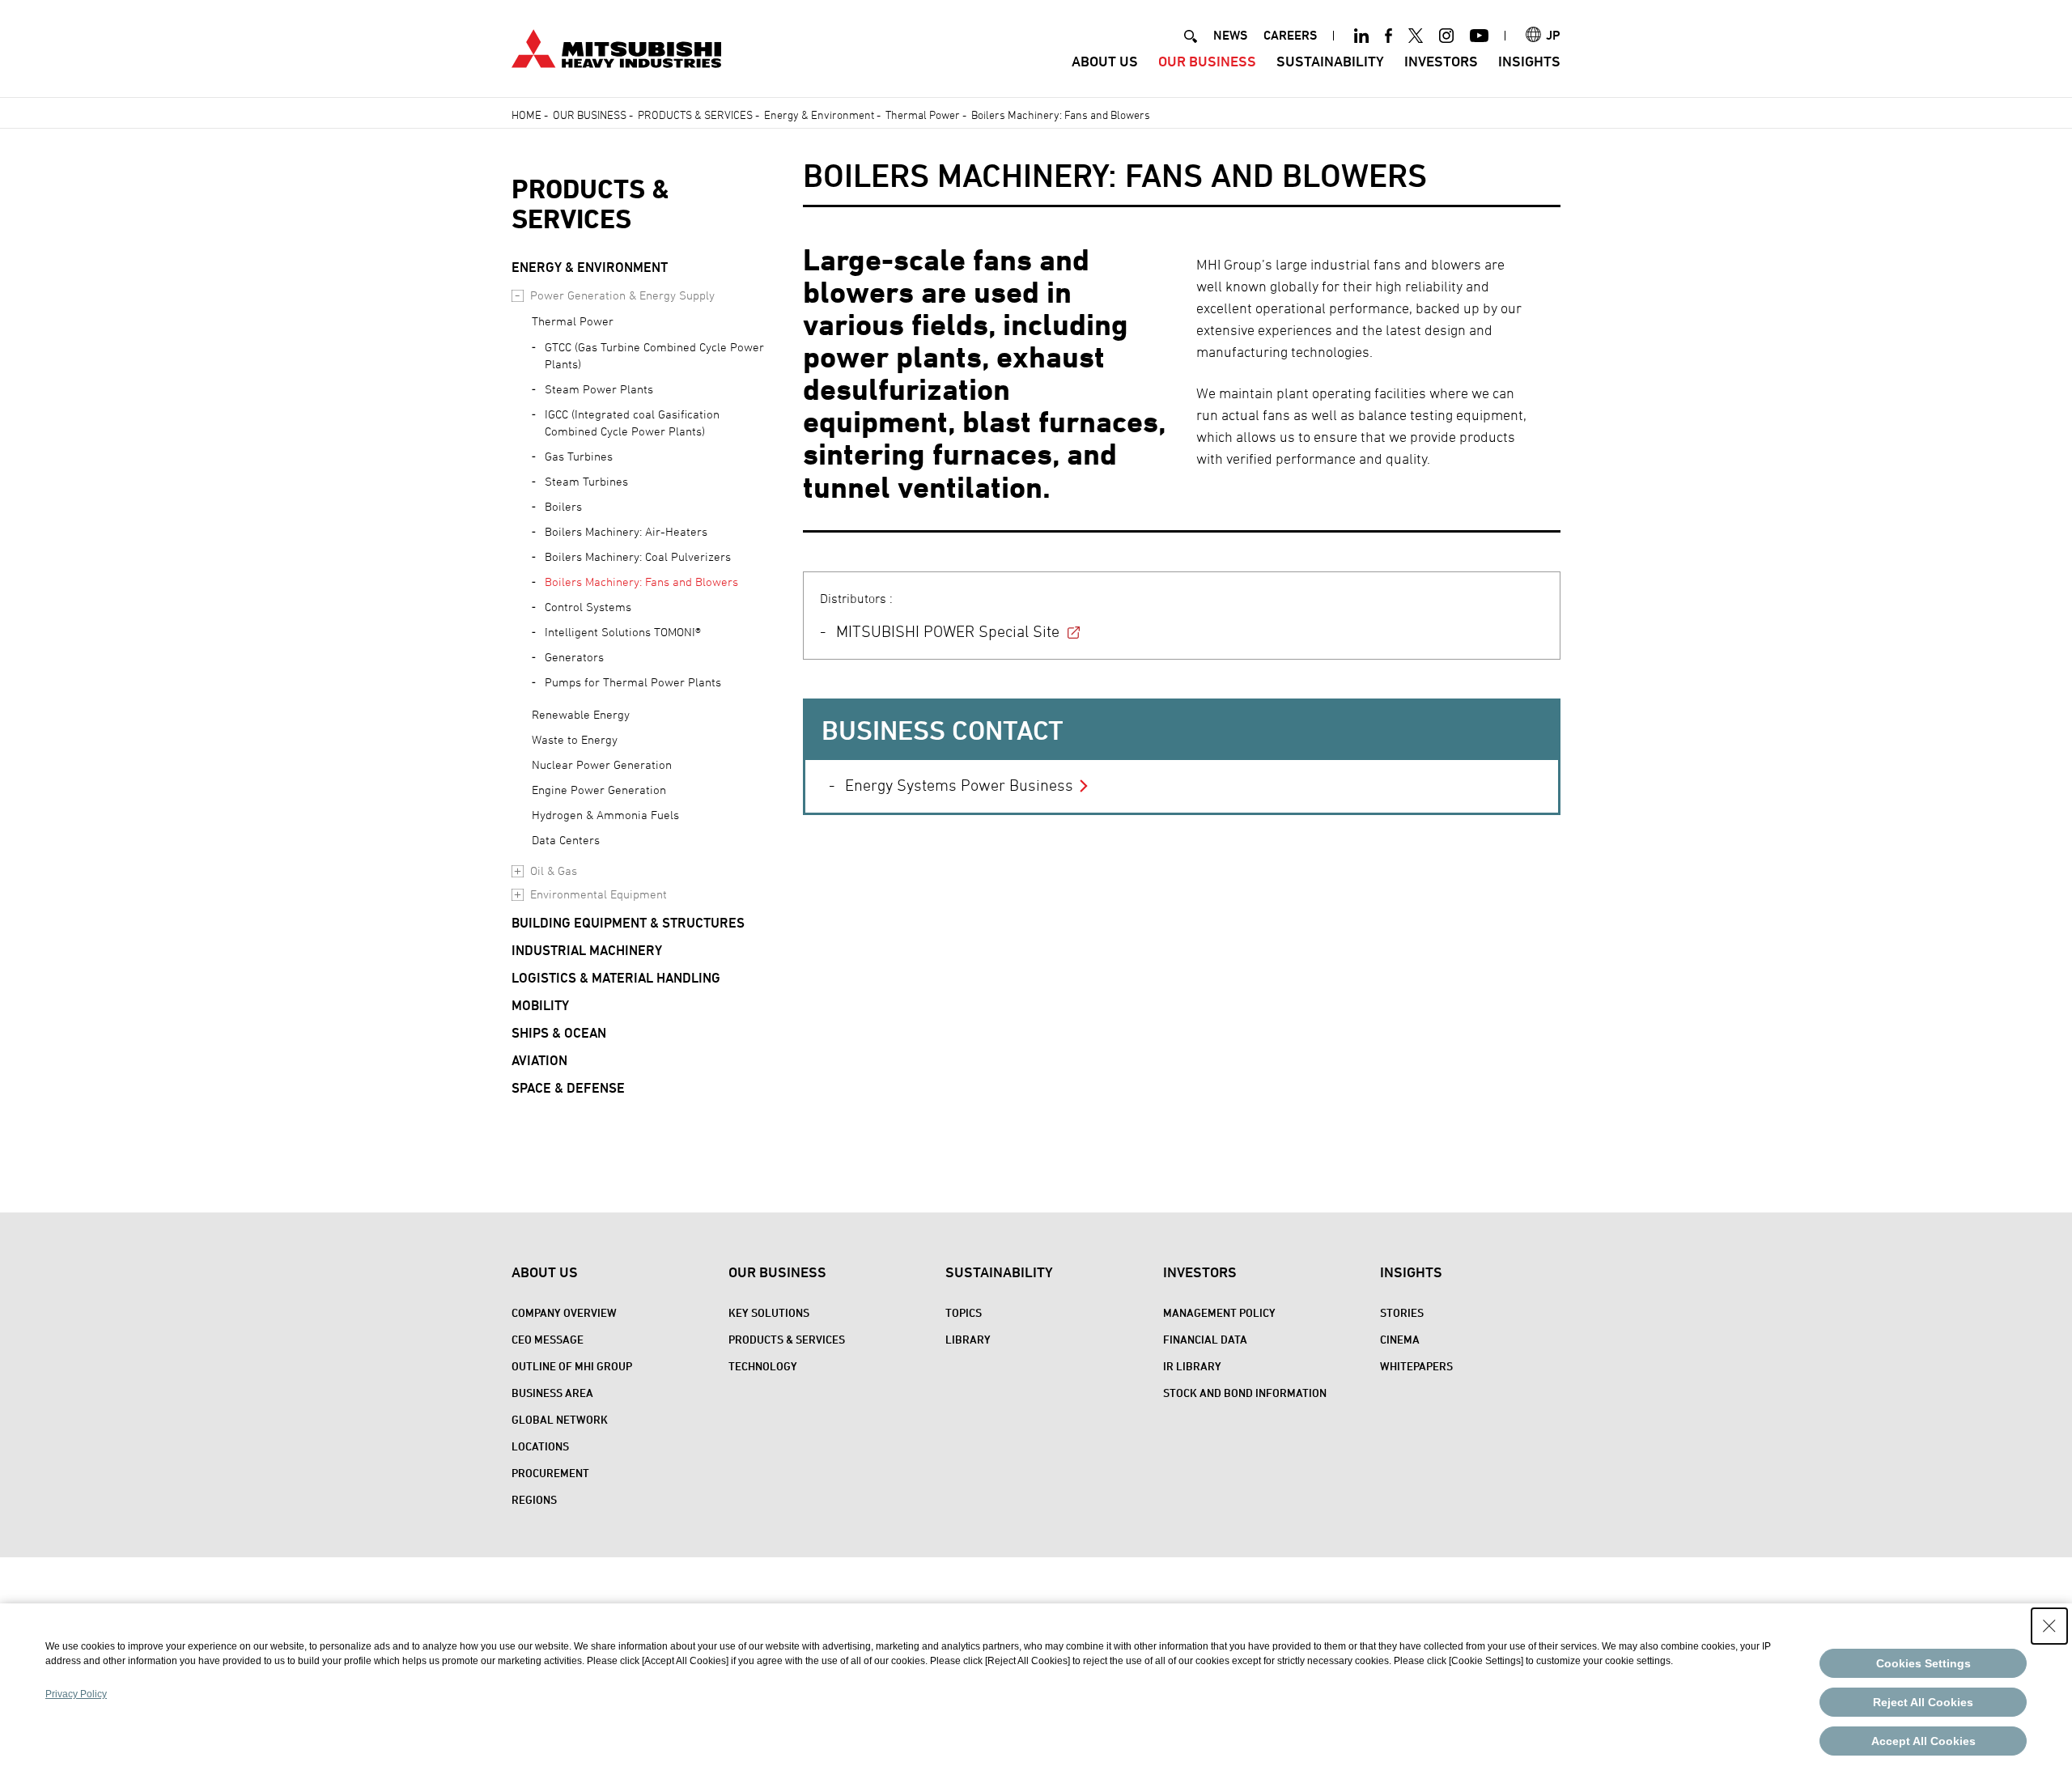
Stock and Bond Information (1245, 1393)
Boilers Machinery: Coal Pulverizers (638, 556)
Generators (574, 657)
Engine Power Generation (599, 790)
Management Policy (1219, 1312)
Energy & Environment (819, 115)
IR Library (1192, 1366)
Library (968, 1339)
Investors (1441, 61)
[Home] (616, 47)
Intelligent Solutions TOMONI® (623, 632)
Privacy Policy (76, 1694)
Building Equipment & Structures (628, 923)
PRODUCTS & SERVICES (590, 204)
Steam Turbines (586, 481)
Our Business (1207, 61)
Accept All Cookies (1923, 1741)
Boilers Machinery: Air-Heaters (626, 531)
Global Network (560, 1419)
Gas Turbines (579, 456)
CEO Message (548, 1339)
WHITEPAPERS (1416, 1366)
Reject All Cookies (1923, 1702)
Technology (763, 1366)
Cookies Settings (1923, 1663)
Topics (964, 1312)
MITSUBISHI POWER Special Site (948, 631)
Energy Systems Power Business (959, 785)
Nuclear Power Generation (602, 764)
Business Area (552, 1393)
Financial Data (1205, 1339)
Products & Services (695, 115)
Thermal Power (923, 115)
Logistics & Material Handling (616, 978)
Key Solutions (769, 1312)
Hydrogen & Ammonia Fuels (605, 815)
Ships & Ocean (559, 1033)
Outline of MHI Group (572, 1366)
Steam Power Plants (599, 389)
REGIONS (534, 1499)
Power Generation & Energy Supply (622, 295)
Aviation (539, 1060)
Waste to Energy (575, 739)
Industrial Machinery (587, 950)
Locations (540, 1446)
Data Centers (566, 840)
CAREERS (1290, 35)
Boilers (563, 506)
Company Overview (564, 1312)
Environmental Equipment (599, 894)
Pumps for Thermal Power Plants (633, 682)
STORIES (1402, 1312)
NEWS (1230, 35)
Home (526, 115)
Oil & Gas (554, 871)
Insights (1529, 61)
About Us (1105, 61)
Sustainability (1330, 61)
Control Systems (588, 607)
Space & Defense (568, 1088)
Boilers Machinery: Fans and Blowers (641, 582)
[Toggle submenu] (518, 296)
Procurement (550, 1473)
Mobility (540, 1005)
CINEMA (1400, 1339)
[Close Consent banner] (2049, 1626)
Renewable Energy (581, 714)
